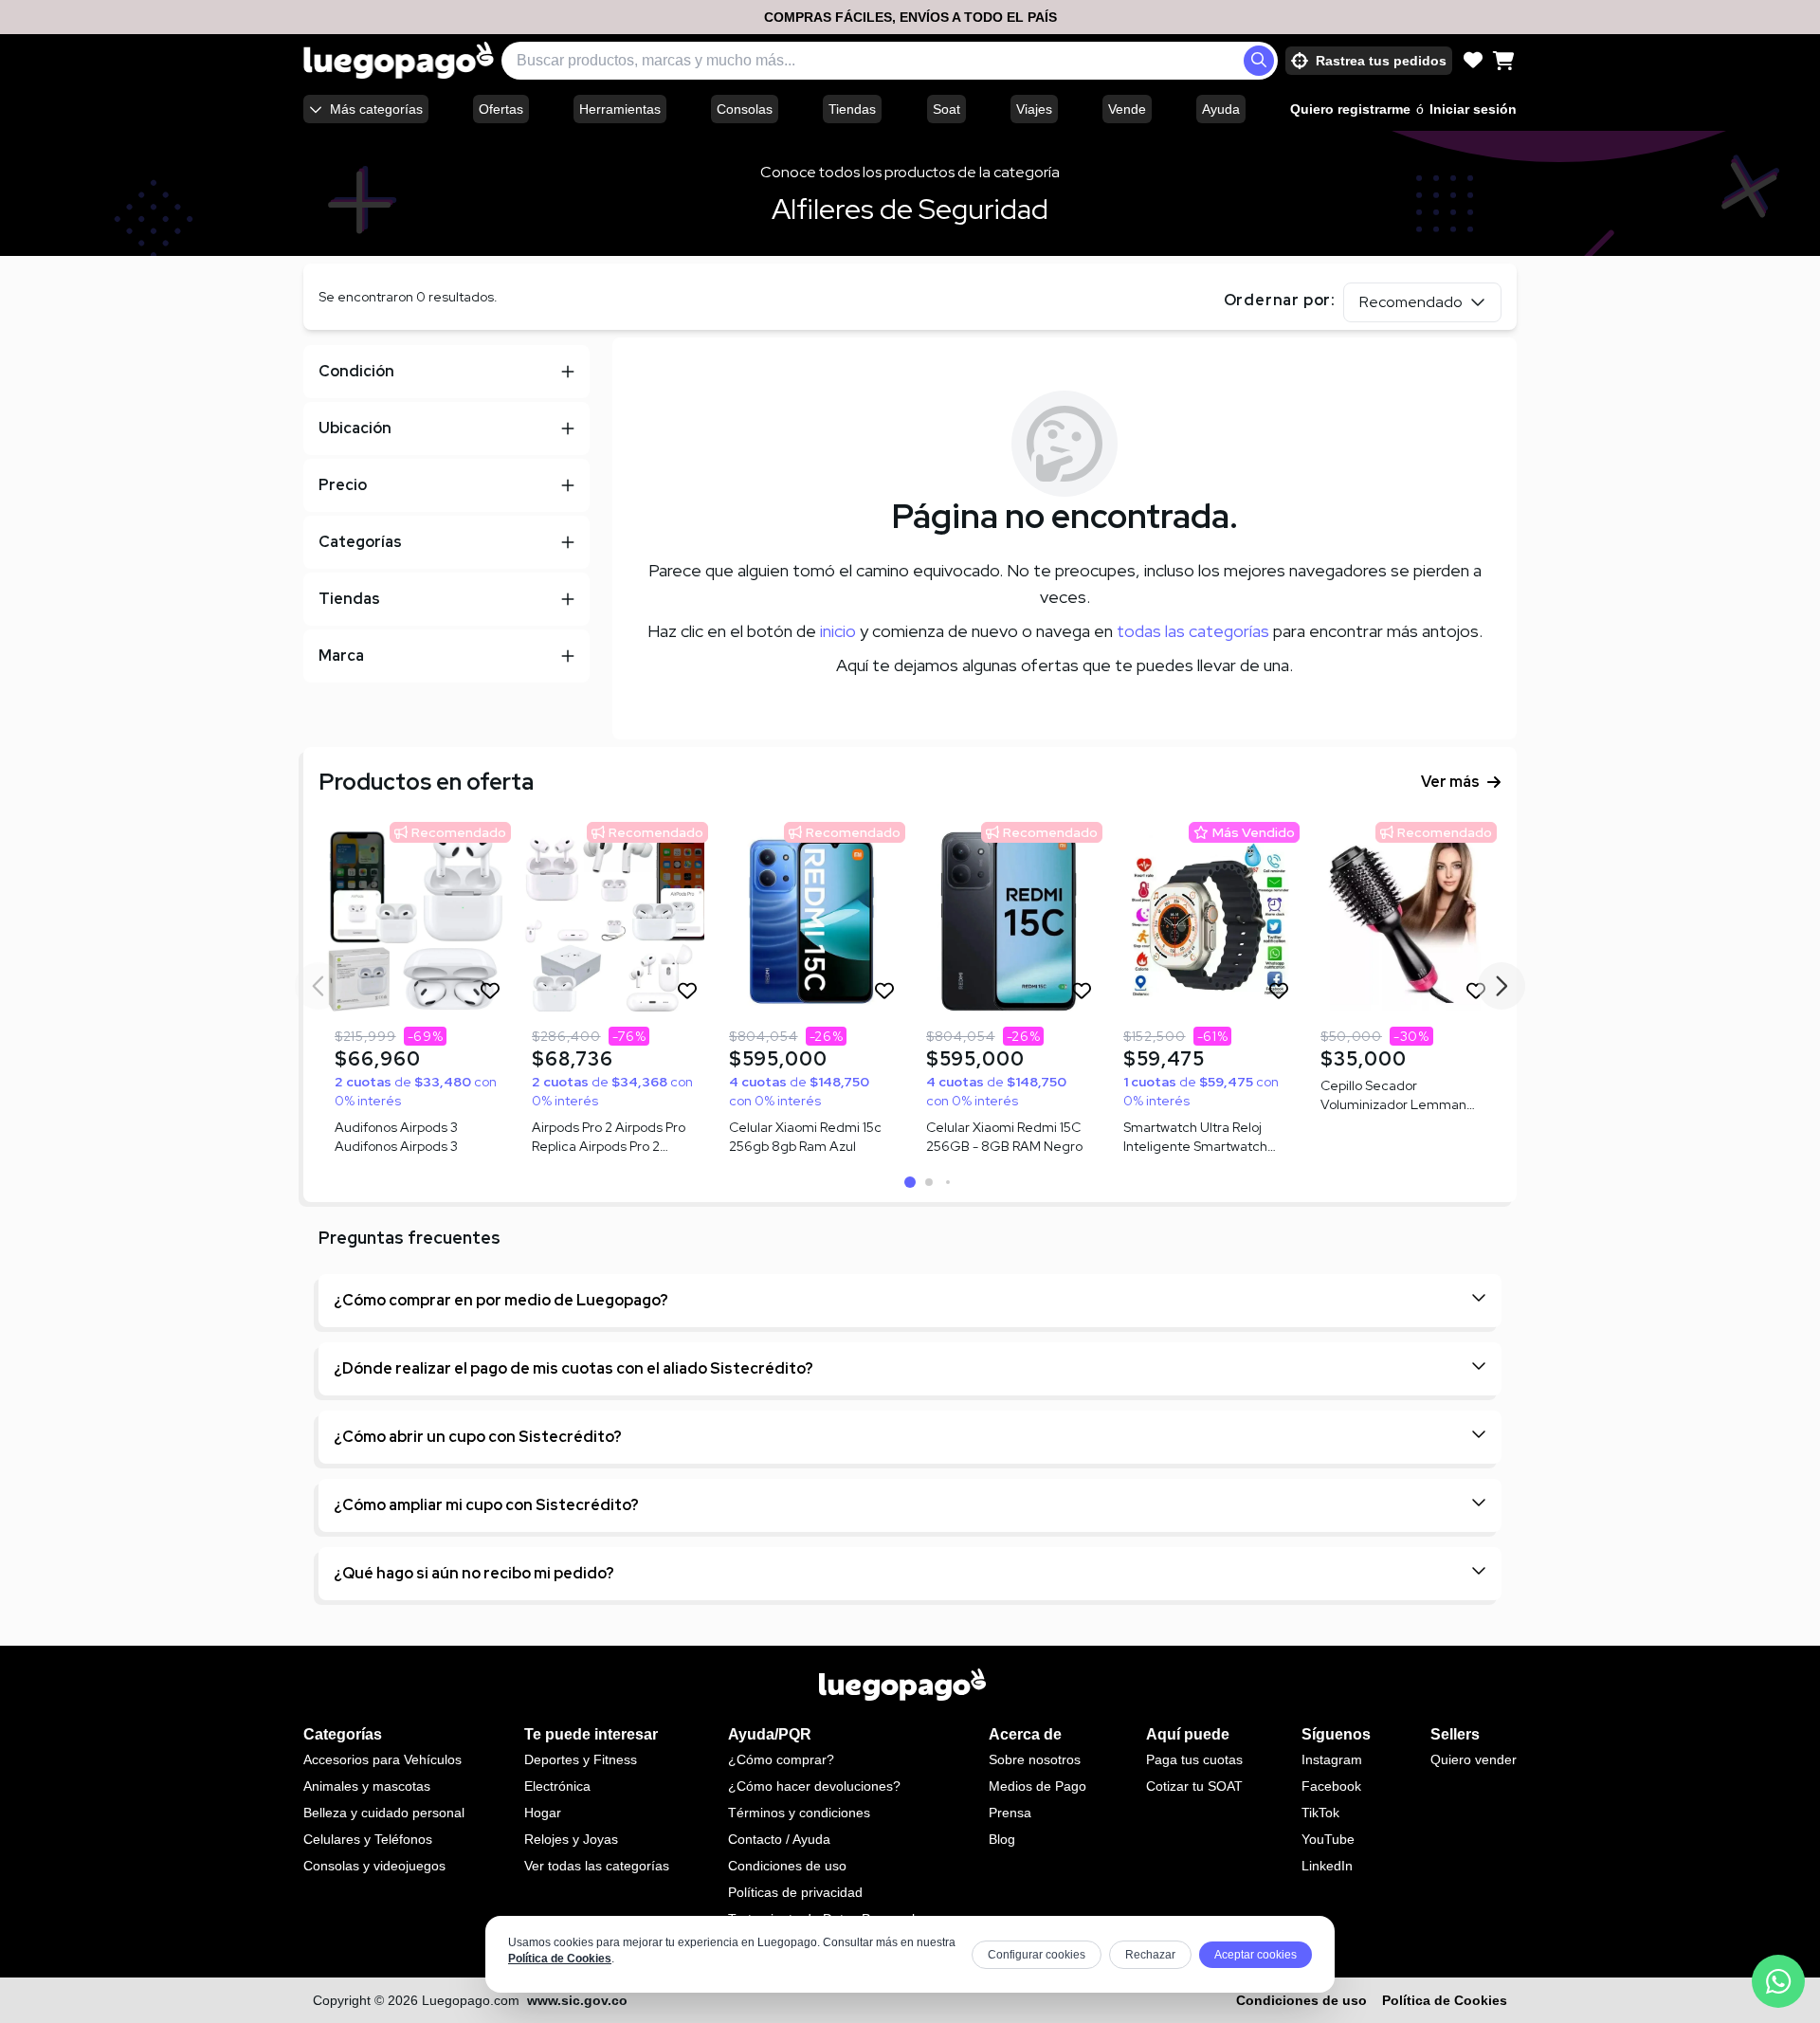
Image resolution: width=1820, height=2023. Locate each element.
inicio (838, 631)
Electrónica (557, 1786)
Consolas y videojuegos (374, 1866)
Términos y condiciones (799, 1813)
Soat (946, 109)
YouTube (1328, 1839)
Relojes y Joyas (571, 1839)
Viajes (1034, 109)
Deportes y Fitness (581, 1759)
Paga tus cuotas (1194, 1759)
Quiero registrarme (1350, 109)
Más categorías (376, 109)
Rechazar (1150, 1955)
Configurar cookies (1037, 1955)
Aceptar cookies (1256, 1955)
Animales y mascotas (367, 1786)
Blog (1002, 1839)
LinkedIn (1327, 1866)
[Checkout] (1503, 61)
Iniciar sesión (1473, 109)
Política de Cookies (560, 1959)
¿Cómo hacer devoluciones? (814, 1786)
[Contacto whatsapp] (1778, 1981)
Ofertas (501, 109)
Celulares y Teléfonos (368, 1839)
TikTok (1320, 1813)
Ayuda (1221, 109)
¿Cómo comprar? (781, 1759)
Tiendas (852, 109)
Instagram (1332, 1759)
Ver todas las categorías (597, 1866)
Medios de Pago (1037, 1786)
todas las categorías (1193, 631)
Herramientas (620, 109)
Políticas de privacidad (795, 1892)
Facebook (1331, 1786)
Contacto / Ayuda (779, 1839)
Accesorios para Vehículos (382, 1759)
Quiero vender (1474, 1759)
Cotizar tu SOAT (1194, 1786)
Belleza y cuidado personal (384, 1813)
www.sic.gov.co (577, 2000)
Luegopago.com (471, 2000)
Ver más (1450, 782)
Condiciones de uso (787, 1866)
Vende (1127, 109)
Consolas (745, 109)
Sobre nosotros (1035, 1759)
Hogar (543, 1813)
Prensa (1010, 1813)
